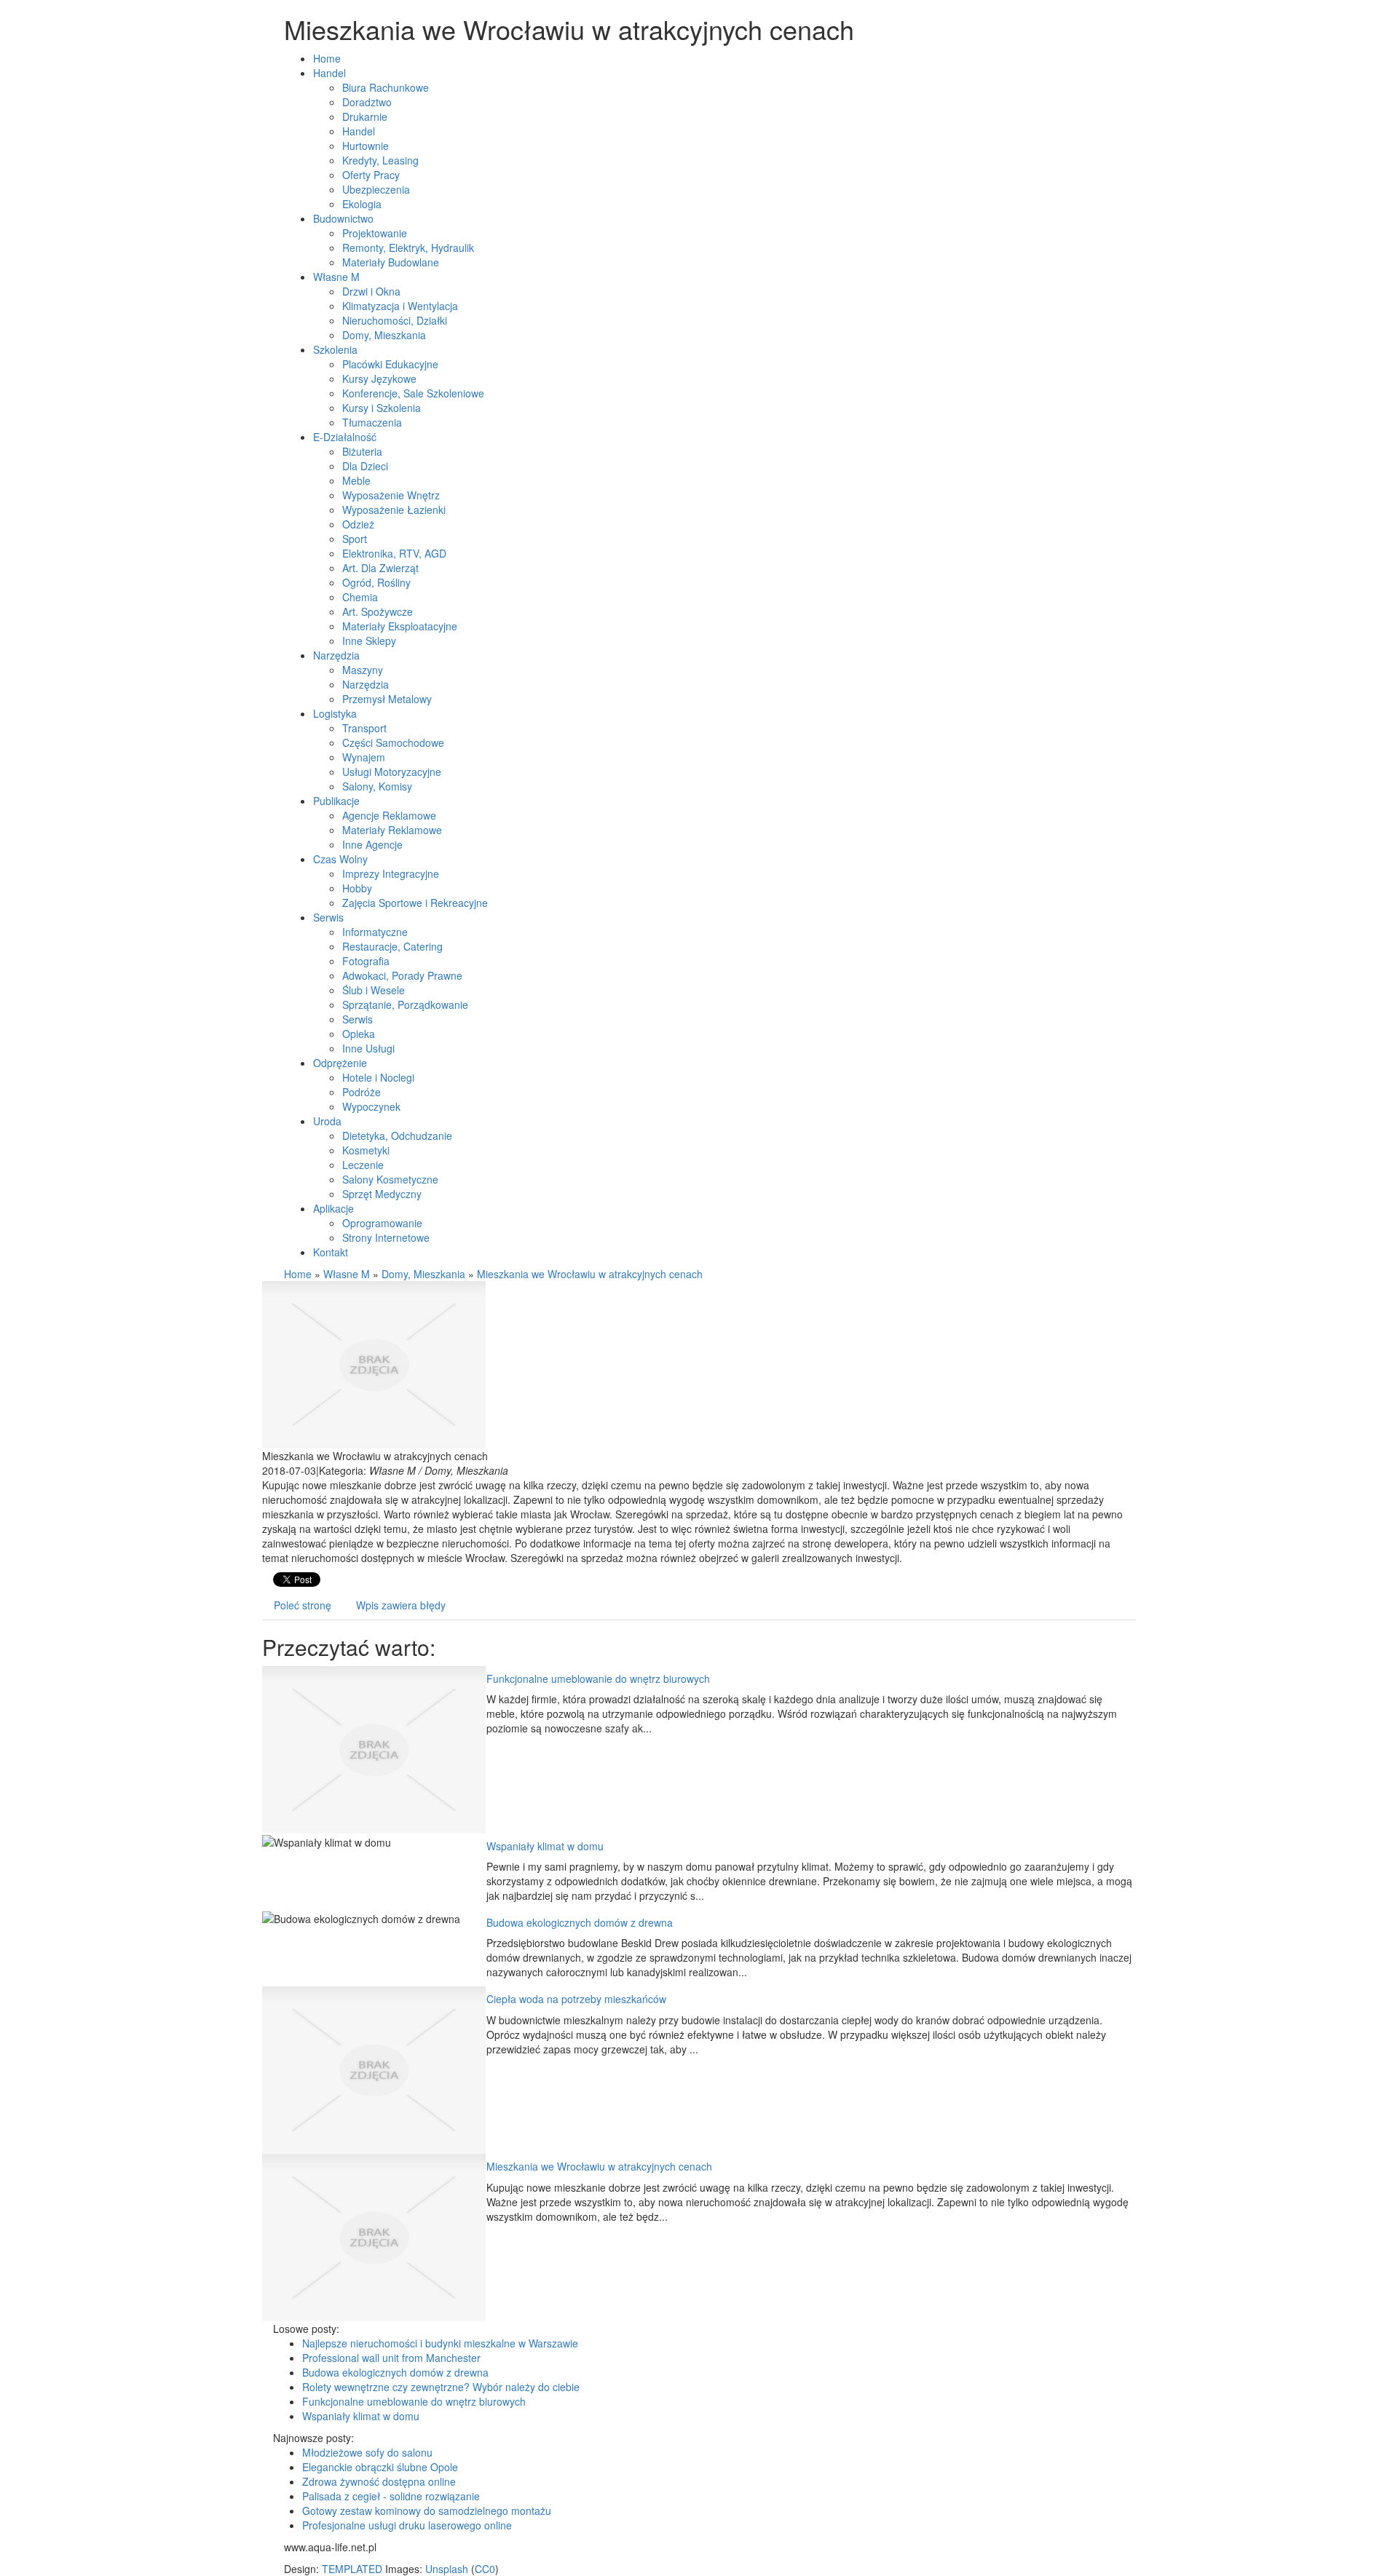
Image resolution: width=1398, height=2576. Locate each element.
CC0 (485, 2569)
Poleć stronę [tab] (303, 1605)
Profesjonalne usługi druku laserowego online (407, 2525)
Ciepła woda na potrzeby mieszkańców (576, 1999)
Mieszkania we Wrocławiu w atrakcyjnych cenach (590, 1274)
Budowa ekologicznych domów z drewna (580, 1922)
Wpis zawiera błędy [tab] (401, 1605)
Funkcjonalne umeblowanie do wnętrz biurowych (598, 1679)
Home (298, 1274)
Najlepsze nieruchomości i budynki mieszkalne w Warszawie (440, 2343)
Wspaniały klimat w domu (545, 1846)
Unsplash (447, 2569)
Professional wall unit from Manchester (391, 2358)
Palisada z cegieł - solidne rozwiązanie (391, 2496)
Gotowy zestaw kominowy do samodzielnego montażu (427, 2510)
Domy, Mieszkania (423, 1274)
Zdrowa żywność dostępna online (379, 2481)
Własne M (347, 1274)
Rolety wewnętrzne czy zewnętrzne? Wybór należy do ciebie (441, 2387)
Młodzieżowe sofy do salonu (367, 2452)
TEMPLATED (352, 2569)
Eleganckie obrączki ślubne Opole (380, 2467)
